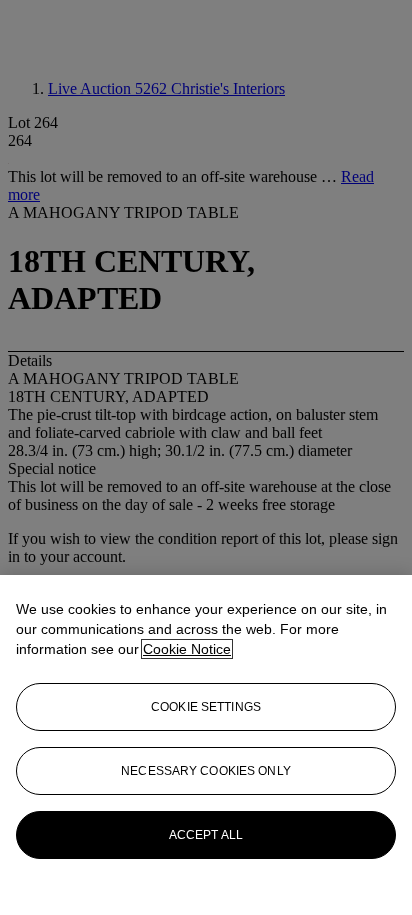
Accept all (206, 835)
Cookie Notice (187, 649)
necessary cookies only (206, 771)
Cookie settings (206, 707)
